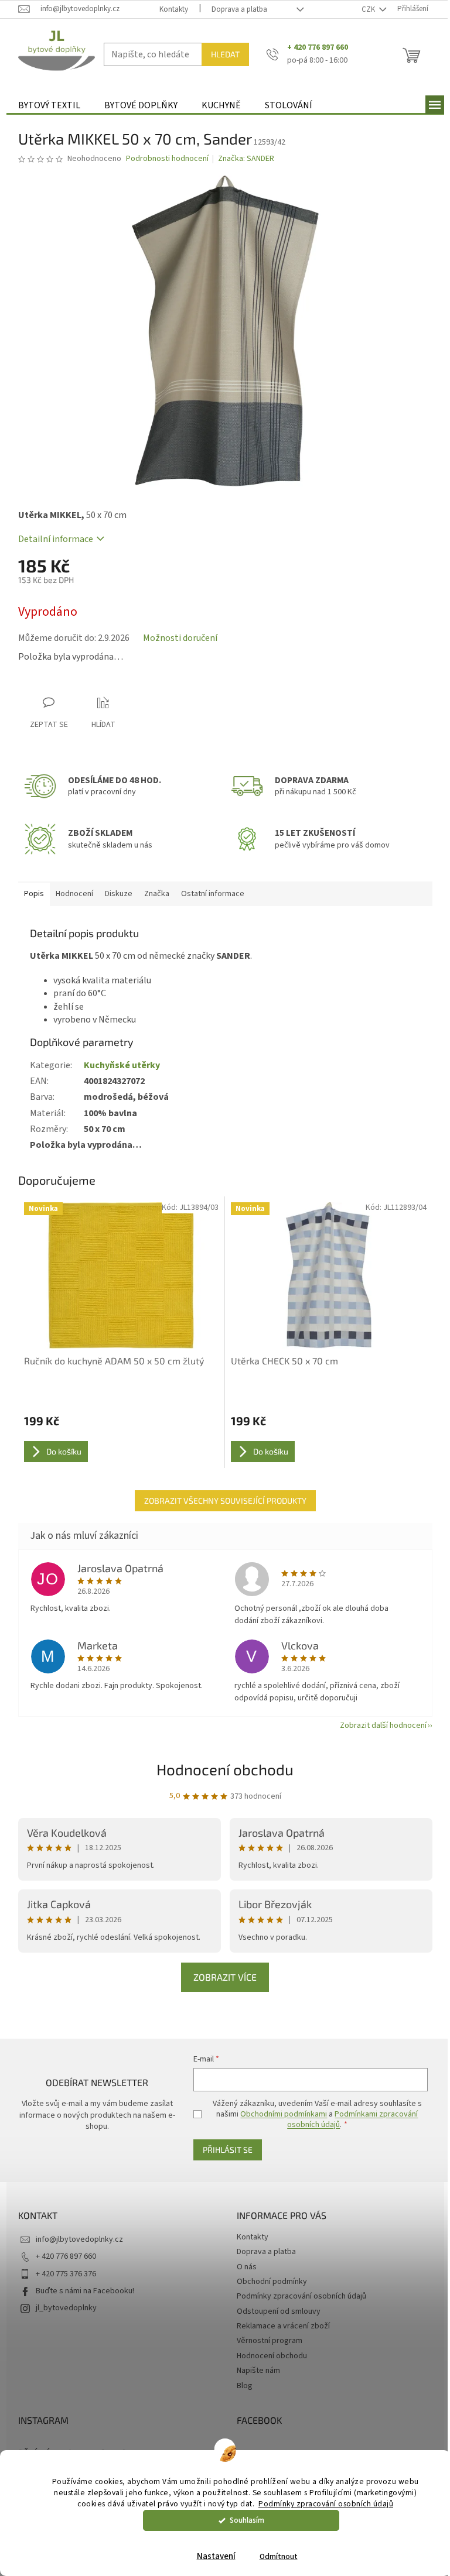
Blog (245, 2386)
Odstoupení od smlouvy (279, 2311)
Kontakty (174, 9)
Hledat (225, 54)
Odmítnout (279, 2556)
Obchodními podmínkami (284, 2114)
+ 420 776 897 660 (66, 2256)
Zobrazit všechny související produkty (225, 1500)
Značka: (246, 159)
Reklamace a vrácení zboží (283, 2326)
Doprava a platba (239, 9)
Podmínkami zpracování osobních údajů (352, 2119)
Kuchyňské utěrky (122, 1065)
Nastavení (216, 2556)
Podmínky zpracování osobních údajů (326, 2504)
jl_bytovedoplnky (66, 2308)
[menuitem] (49, 106)
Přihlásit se (228, 2150)
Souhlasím (247, 2520)
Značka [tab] (157, 894)
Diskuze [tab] (119, 894)
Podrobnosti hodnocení (167, 159)
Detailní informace (56, 539)
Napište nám (258, 2371)
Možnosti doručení (180, 638)
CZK (369, 9)
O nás (247, 2267)
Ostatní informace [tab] (213, 894)
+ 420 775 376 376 (66, 2274)
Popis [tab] (34, 894)
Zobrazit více (225, 1977)
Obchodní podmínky (272, 2282)
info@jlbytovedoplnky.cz (79, 2239)
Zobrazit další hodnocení (383, 1726)
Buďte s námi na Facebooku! (85, 2291)
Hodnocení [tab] (74, 894)
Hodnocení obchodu (225, 1769)
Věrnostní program (270, 2341)
